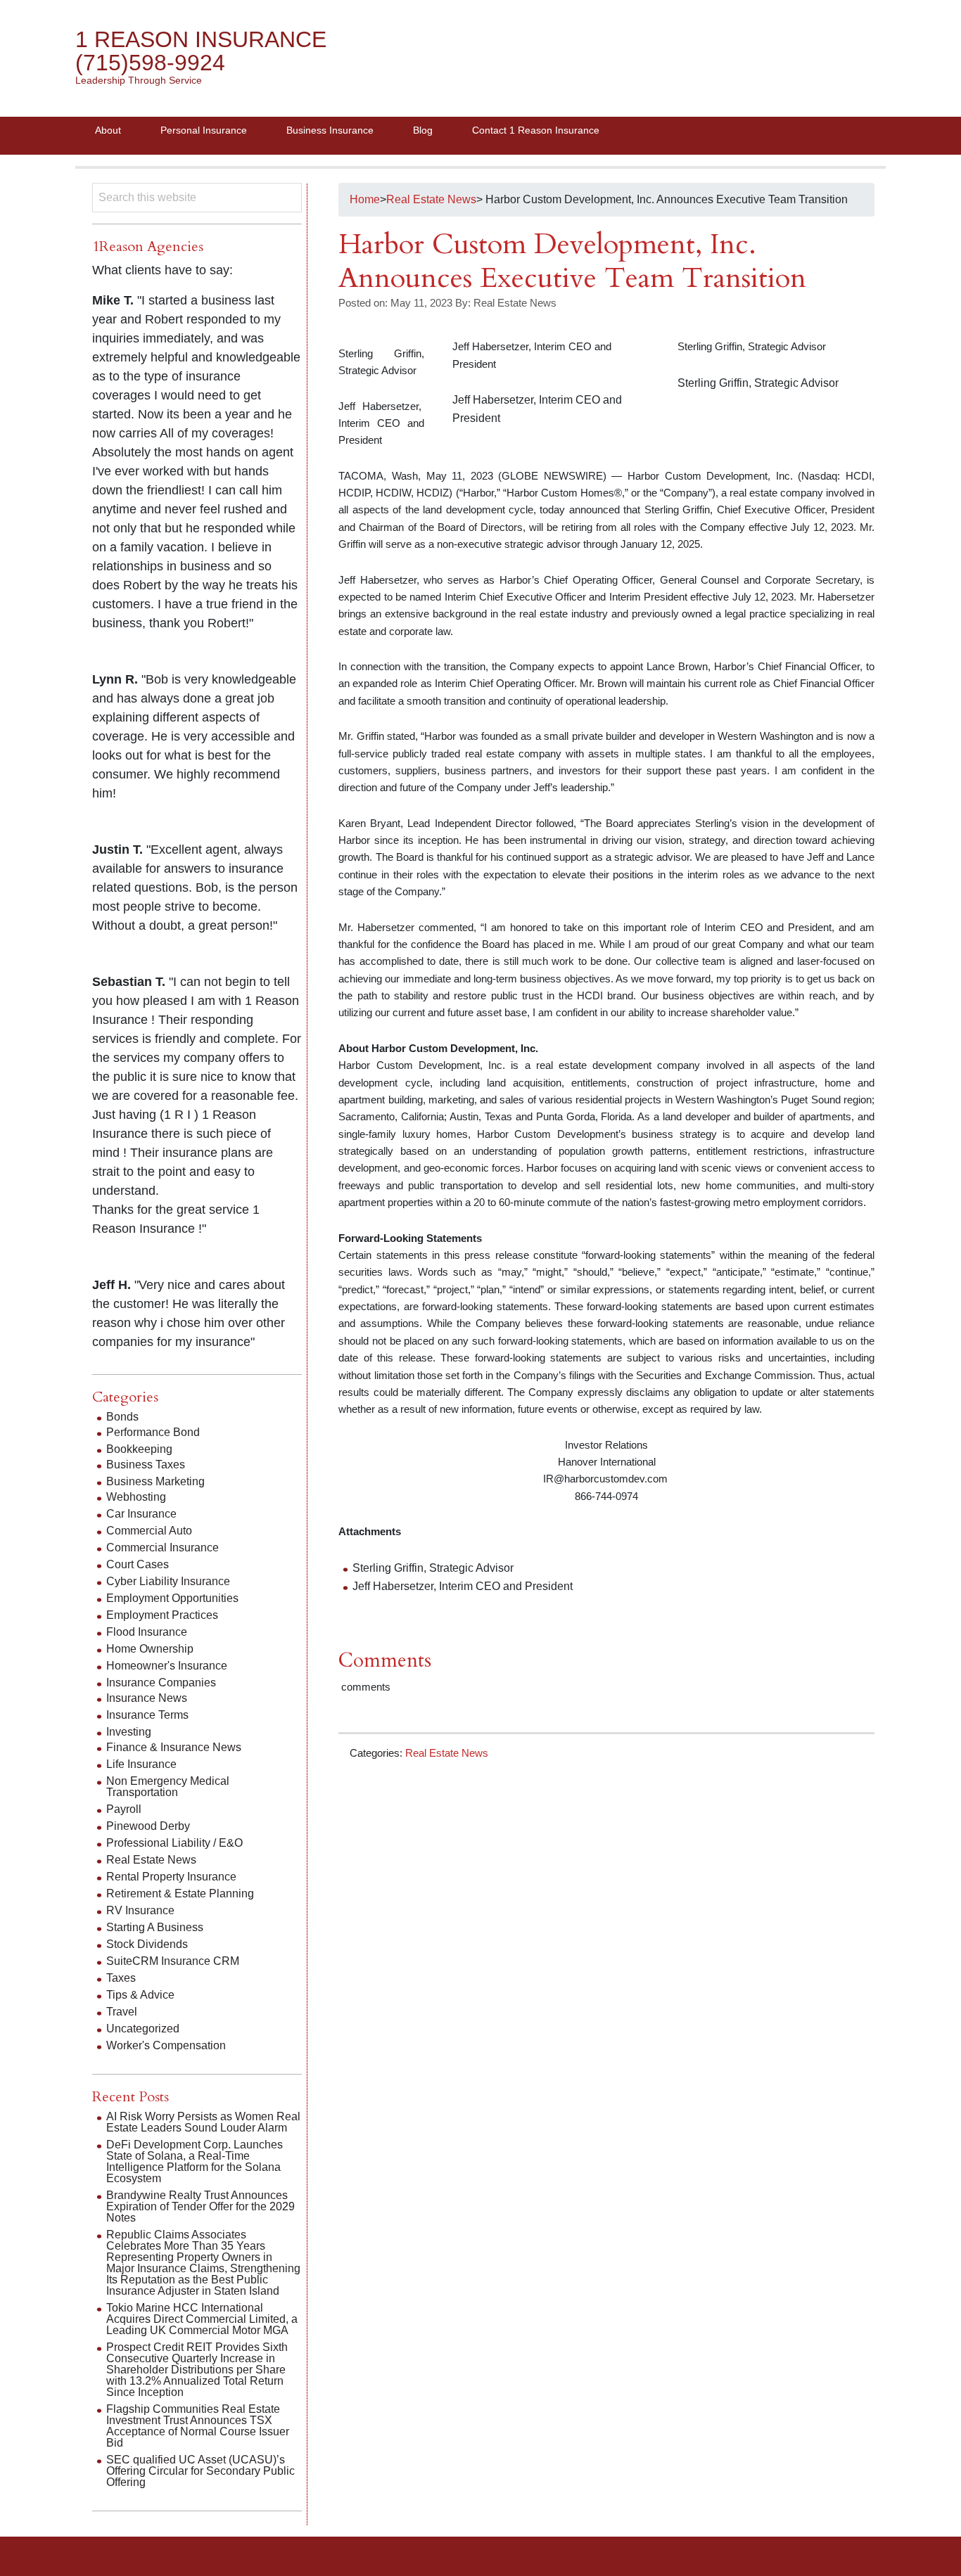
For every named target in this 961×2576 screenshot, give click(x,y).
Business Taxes (146, 1465)
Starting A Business (155, 1927)
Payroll (124, 1809)
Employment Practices (162, 1615)
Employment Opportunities (172, 1598)
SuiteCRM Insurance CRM (173, 1961)
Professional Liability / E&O (174, 1843)
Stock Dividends (147, 1944)
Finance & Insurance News (174, 1747)
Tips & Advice (140, 1995)
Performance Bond (153, 1432)
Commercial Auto (149, 1531)
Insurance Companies (161, 1683)
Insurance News (147, 1698)
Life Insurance (141, 1764)
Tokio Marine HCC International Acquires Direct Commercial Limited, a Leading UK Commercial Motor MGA (202, 2319)
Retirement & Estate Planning (180, 1893)
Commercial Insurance (163, 1547)
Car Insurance (141, 1514)
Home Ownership (150, 1649)
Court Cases (138, 1564)
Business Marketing (155, 1481)
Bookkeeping (139, 1449)
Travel (122, 2012)
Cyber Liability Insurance (168, 1581)
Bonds (122, 1417)
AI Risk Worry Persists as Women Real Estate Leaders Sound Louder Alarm (203, 2122)
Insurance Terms (147, 1715)
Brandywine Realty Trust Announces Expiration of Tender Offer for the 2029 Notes (201, 2206)
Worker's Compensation (166, 2045)
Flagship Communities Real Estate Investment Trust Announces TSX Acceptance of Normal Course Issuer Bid (198, 2426)
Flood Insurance (147, 1632)
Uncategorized (143, 2029)
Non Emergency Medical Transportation (168, 1787)
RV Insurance (140, 1910)
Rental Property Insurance (171, 1877)
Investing (129, 1732)
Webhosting (136, 1497)
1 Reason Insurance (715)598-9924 (201, 51)
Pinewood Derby (148, 1826)
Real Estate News (447, 1753)
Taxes (121, 1978)
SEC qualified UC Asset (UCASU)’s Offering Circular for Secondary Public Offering (201, 2471)
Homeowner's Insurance (167, 1666)
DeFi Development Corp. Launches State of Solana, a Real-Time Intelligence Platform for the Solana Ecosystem (195, 2161)
